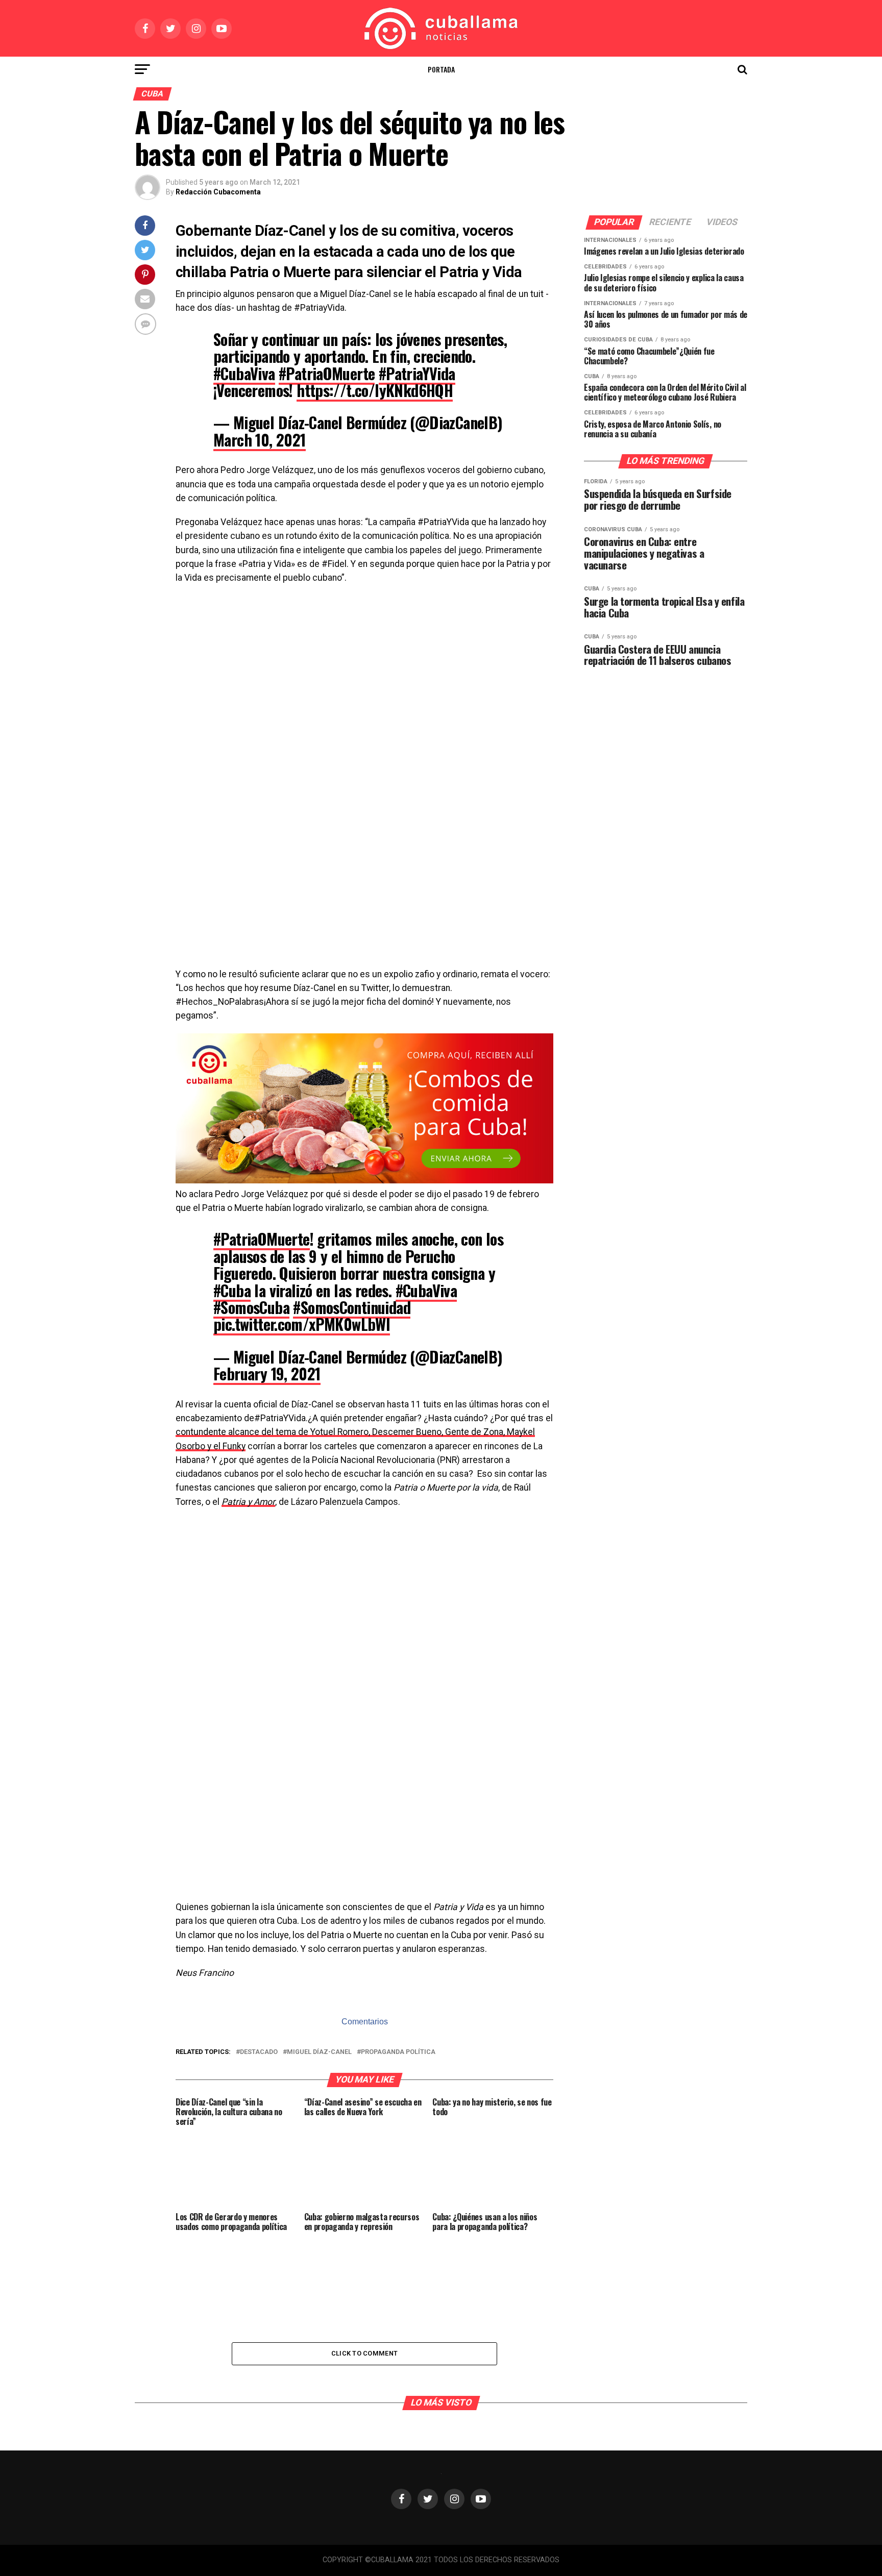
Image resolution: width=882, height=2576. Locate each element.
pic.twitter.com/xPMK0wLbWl (302, 1324)
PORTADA (441, 69)
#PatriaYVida (417, 373)
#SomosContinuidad (352, 1307)
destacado (259, 2052)
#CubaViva (244, 373)
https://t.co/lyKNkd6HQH (375, 390)
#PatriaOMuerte (327, 373)
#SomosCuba (251, 1307)
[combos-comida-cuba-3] (364, 1181)
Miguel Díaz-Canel (319, 2052)
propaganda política (398, 2052)
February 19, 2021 (267, 1373)
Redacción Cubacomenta (218, 192)
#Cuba (232, 1290)
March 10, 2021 (260, 440)
